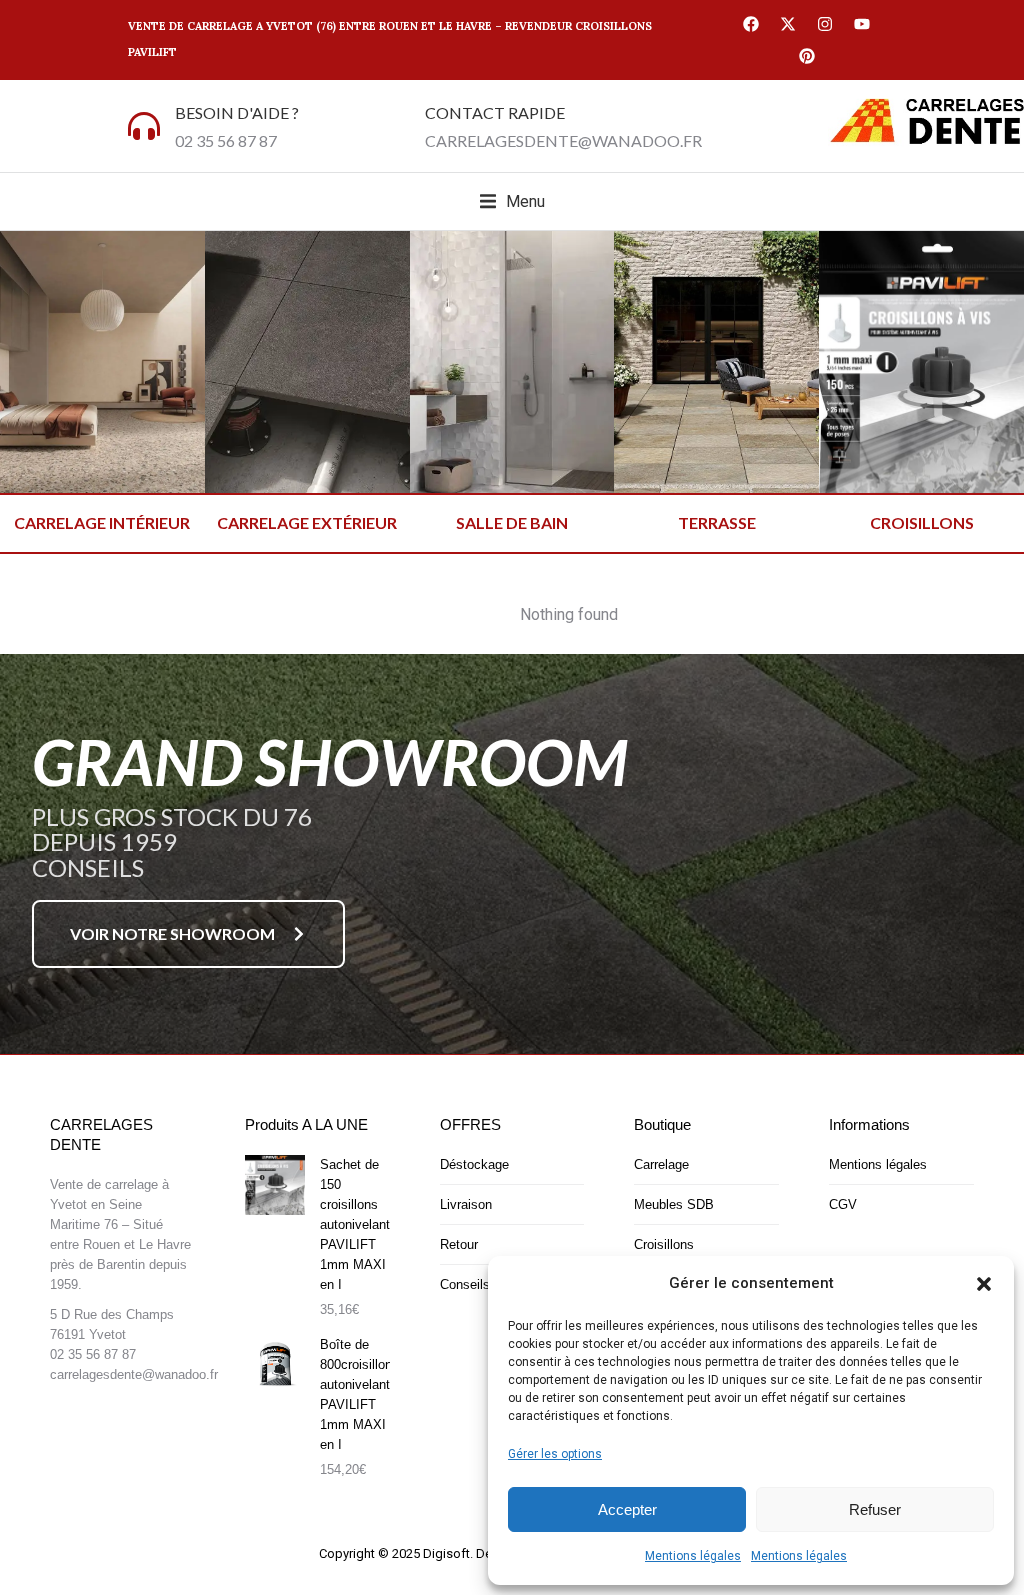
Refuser (875, 1509)
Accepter (627, 1509)
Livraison (466, 1204)
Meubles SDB (674, 1204)
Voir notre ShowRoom (172, 933)
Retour (459, 1244)
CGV (843, 1204)
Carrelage (661, 1164)
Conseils (465, 1284)
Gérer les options (555, 1454)
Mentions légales (693, 1556)
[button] (984, 1284)
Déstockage (474, 1164)
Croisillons (664, 1244)
